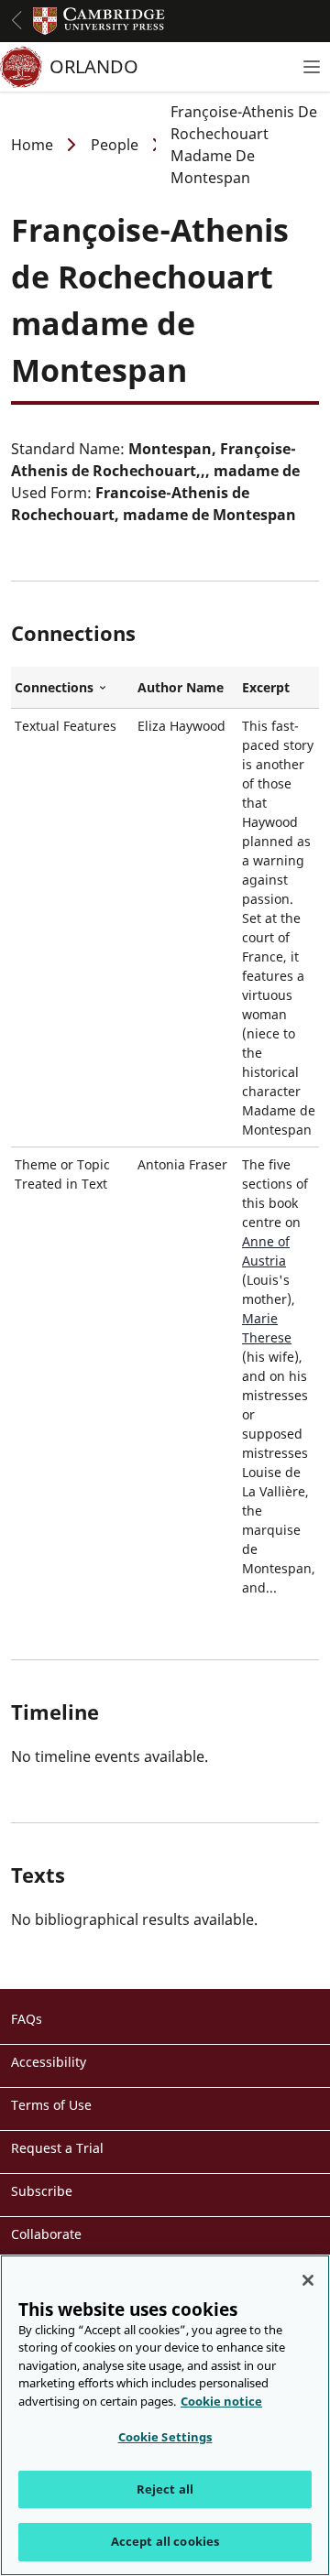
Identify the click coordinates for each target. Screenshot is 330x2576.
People (115, 145)
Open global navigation (16, 20)
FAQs (27, 2019)
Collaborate (46, 2234)
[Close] (308, 2280)
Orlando (94, 66)
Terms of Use (51, 2105)
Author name (181, 687)
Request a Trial (57, 2148)
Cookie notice (221, 2401)
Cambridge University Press (99, 21)
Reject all (165, 2489)
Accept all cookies (165, 2541)
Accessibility (49, 2062)
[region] (165, 2415)
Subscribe (42, 2191)
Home (32, 145)
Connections (72, 688)
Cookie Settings (165, 2437)
